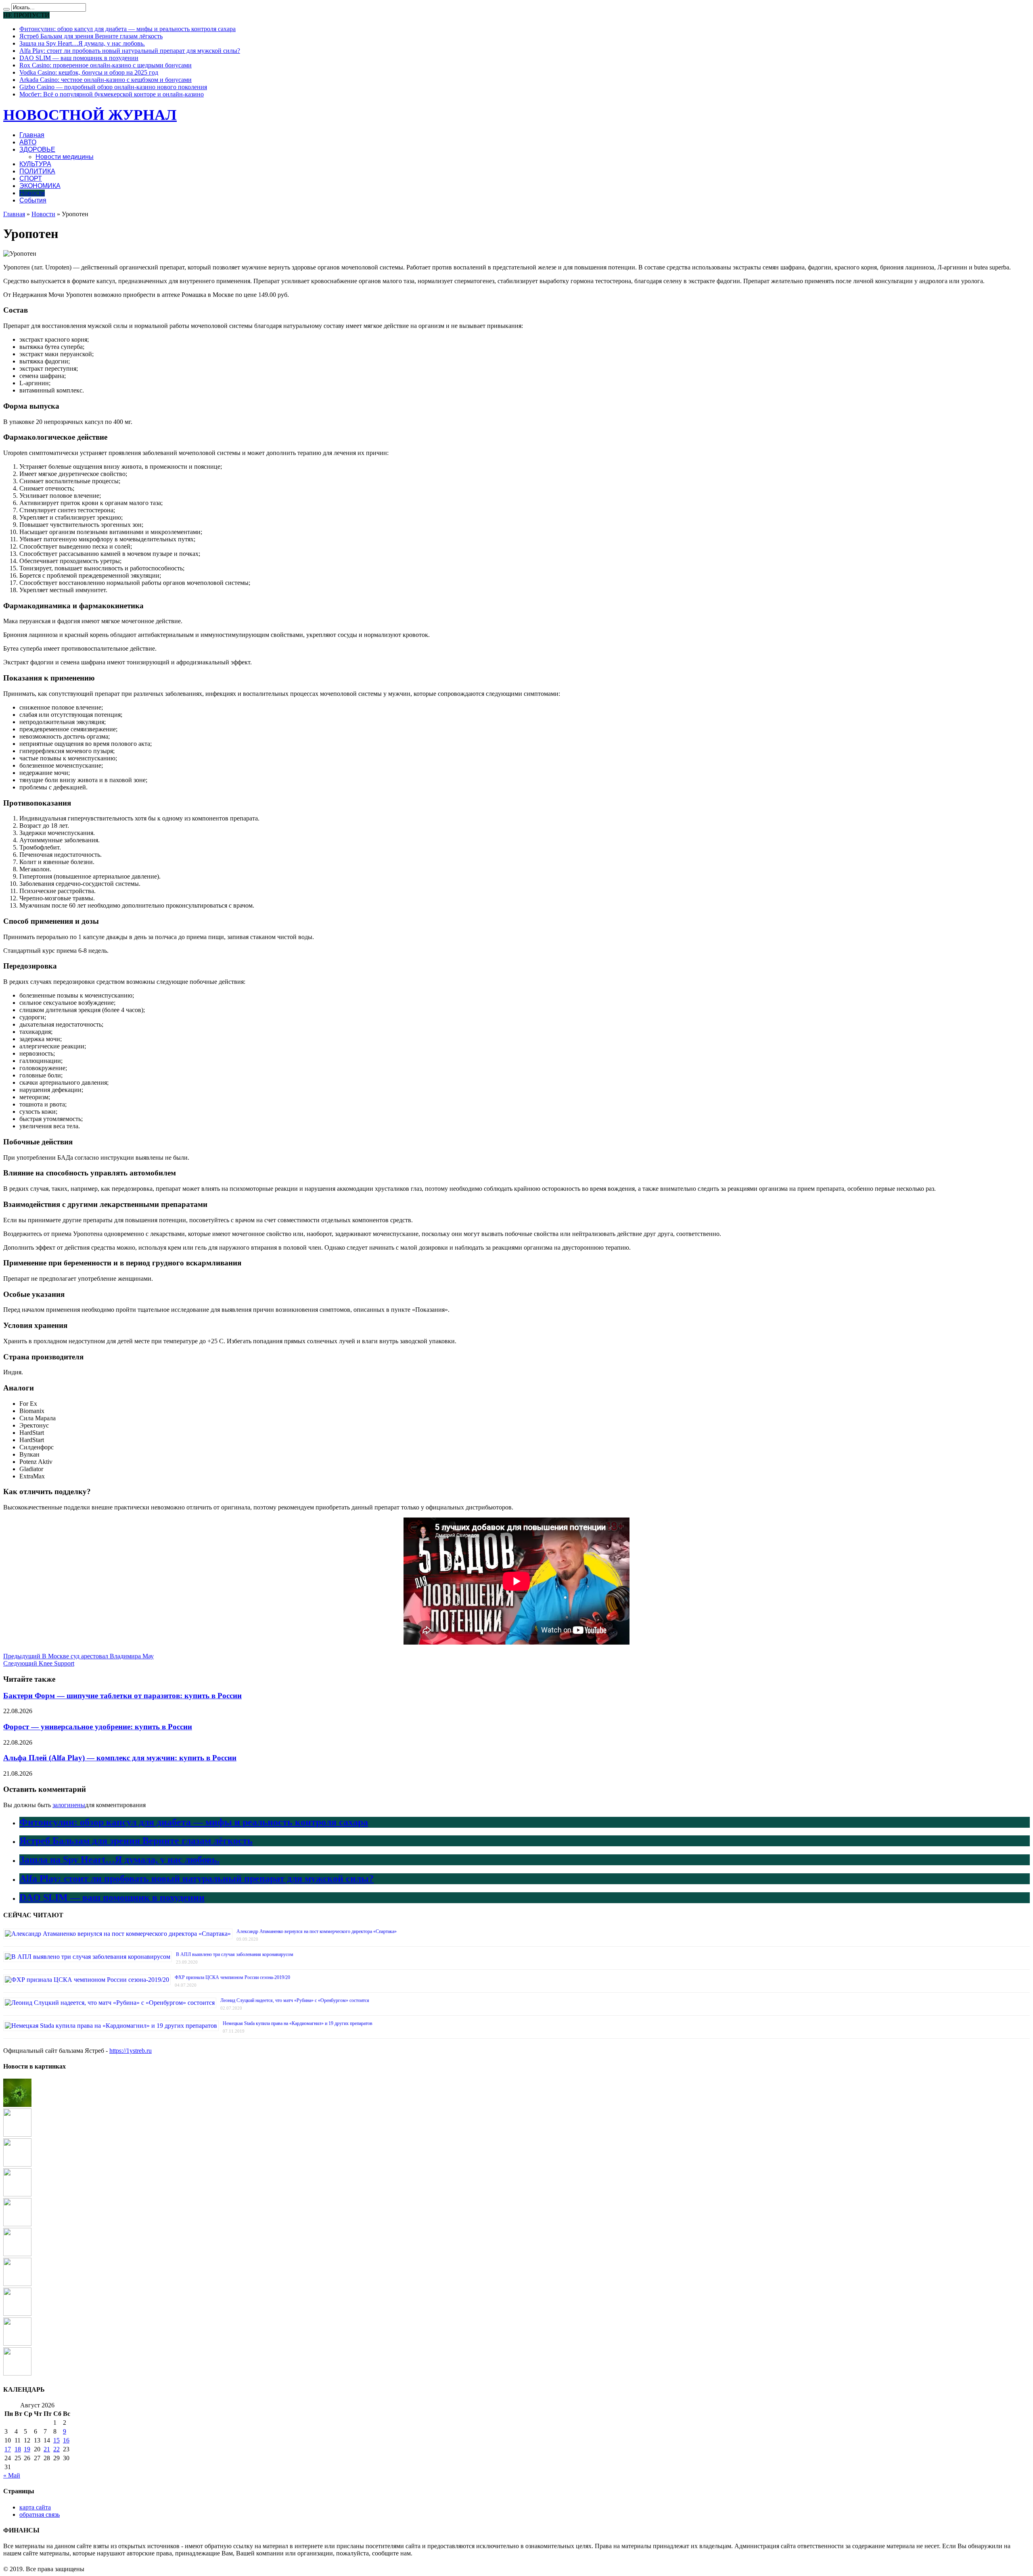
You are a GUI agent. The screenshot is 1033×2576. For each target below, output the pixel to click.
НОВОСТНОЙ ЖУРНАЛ (90, 115)
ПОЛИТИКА (37, 171)
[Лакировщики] (17, 2134)
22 (56, 2449)
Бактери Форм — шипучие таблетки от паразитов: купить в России (122, 1696)
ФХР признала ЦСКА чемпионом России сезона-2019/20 (232, 1977)
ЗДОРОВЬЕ (37, 149)
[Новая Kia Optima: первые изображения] (17, 2284)
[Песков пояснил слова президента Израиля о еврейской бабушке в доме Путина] (17, 2343)
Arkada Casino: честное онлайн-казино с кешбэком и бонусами (106, 80)
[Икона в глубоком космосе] (17, 2254)
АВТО (28, 142)
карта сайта (35, 2507)
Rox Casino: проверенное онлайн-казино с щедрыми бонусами (106, 65)
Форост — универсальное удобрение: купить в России (98, 1727)
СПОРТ (31, 178)
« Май (12, 2475)
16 (66, 2440)
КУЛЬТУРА (35, 164)
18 (18, 2449)
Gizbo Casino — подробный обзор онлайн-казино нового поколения (113, 87)
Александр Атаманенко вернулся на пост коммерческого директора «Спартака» (317, 1931)
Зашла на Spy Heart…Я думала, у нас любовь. (82, 43)
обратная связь (40, 2514)
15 (56, 2440)
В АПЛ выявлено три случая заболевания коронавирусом (235, 1954)
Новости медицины (65, 157)
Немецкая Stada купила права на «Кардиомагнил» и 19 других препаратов (298, 2023)
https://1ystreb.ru (131, 2051)
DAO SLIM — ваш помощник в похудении (79, 58)
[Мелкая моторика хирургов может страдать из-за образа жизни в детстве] (17, 2224)
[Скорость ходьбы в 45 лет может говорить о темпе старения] (17, 2314)
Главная (32, 135)
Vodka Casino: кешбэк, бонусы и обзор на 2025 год (89, 72)
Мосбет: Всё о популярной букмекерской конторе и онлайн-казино (112, 94)
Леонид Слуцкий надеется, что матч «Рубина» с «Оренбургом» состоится (295, 2000)
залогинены (69, 1805)
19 (27, 2449)
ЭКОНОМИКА (40, 186)
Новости (32, 193)
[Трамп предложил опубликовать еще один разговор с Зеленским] (17, 2373)
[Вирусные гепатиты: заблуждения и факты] (17, 2105)
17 (8, 2449)
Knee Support (39, 1663)
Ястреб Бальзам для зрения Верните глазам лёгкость (91, 36)
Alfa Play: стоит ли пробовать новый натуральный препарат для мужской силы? (130, 51)
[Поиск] (6, 9)
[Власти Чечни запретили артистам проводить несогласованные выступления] (17, 2164)
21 (47, 2449)
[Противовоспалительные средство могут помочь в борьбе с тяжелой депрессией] (17, 2194)
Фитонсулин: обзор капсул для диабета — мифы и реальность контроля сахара (128, 29)
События (33, 200)
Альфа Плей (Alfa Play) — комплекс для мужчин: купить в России (120, 1758)
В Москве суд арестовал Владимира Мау (78, 1656)
